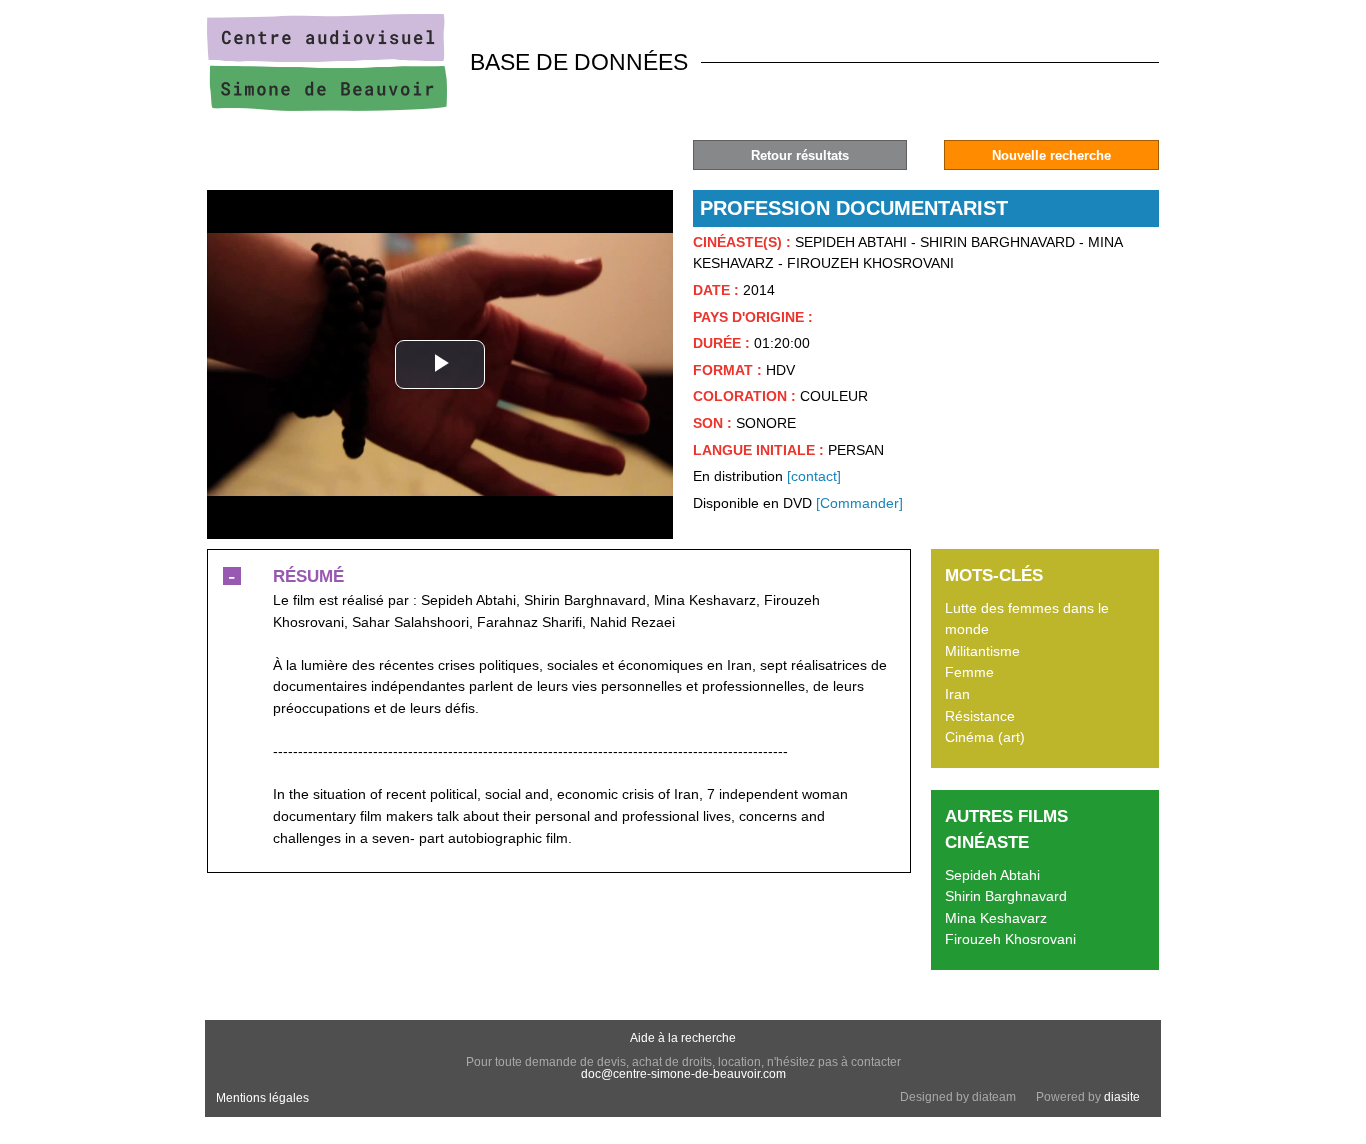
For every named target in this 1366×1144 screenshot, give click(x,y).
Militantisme (982, 651)
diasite (1122, 1097)
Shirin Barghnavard (1006, 896)
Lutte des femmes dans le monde (1027, 619)
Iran (957, 694)
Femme (969, 672)
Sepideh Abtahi (992, 875)
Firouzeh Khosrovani (1010, 939)
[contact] (814, 476)
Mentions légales (262, 1098)
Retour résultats (800, 155)
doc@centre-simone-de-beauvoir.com (683, 1074)
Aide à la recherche (683, 1038)
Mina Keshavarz (996, 918)
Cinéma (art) (985, 737)
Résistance (980, 716)
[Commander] (859, 503)
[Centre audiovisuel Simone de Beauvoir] (327, 106)
